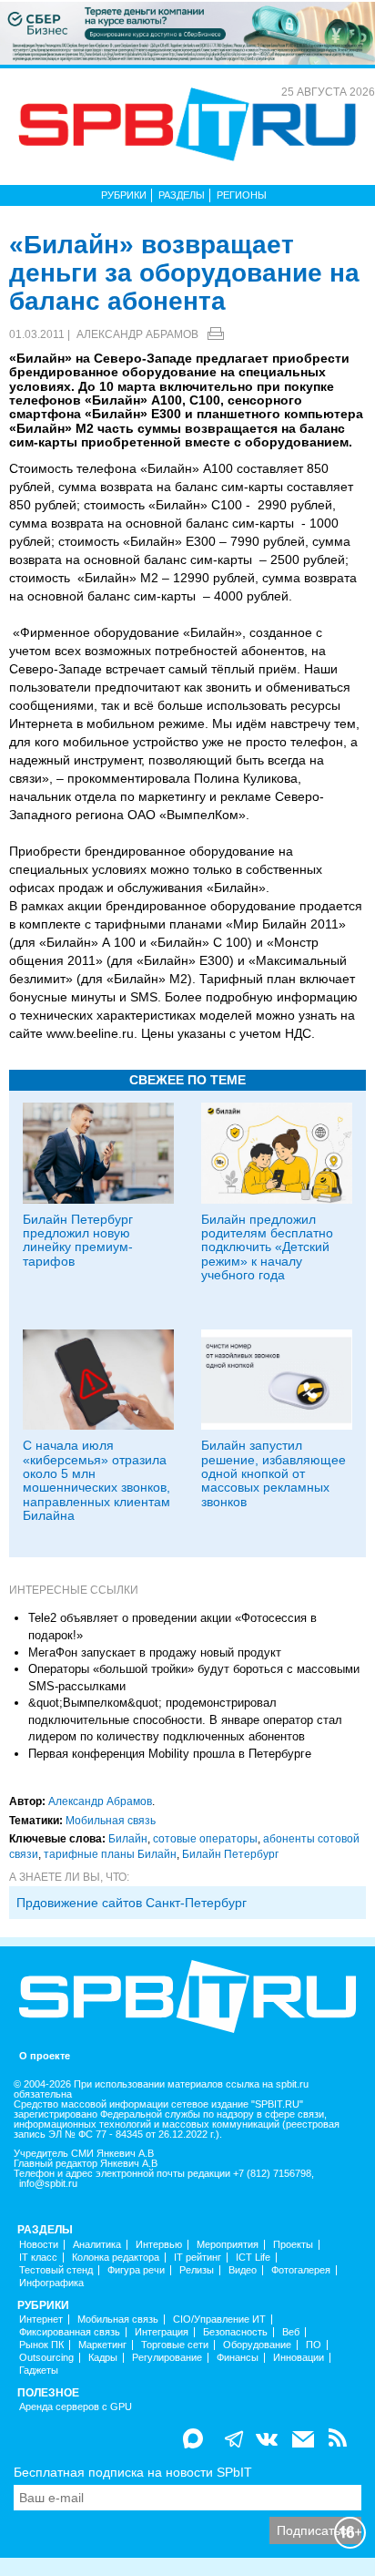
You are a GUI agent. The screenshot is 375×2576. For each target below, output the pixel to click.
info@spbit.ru (48, 2184)
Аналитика (97, 2245)
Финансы (238, 2358)
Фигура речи (136, 2270)
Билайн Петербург (230, 1854)
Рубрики (124, 195)
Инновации (299, 2358)
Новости (39, 2245)
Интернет (41, 2319)
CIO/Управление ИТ (219, 2319)
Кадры (103, 2358)
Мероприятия (228, 2245)
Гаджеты (39, 2371)
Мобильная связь (111, 1821)
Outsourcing (46, 2358)
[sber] (187, 32)
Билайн (128, 1839)
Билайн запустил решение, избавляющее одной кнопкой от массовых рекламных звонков (274, 1473)
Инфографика (51, 2283)
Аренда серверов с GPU (76, 2407)
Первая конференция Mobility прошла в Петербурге (170, 1754)
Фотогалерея (301, 2270)
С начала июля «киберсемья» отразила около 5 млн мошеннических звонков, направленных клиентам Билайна (96, 1480)
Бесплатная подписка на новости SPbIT (133, 2472)
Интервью (159, 2245)
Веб (291, 2332)
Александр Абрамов (137, 334)
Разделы (182, 195)
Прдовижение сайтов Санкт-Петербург (132, 1903)
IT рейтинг (198, 2258)
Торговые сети (175, 2345)
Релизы (197, 2270)
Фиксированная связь (70, 2332)
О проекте (45, 2056)
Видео (243, 2270)
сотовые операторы (205, 1839)
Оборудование (257, 2345)
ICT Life (253, 2258)
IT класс (38, 2258)
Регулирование (167, 2358)
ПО (314, 2345)
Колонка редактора (116, 2258)
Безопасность (235, 2332)
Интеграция (162, 2332)
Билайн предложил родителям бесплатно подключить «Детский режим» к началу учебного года (267, 1247)
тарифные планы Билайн (110, 1854)
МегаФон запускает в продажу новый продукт (155, 1652)
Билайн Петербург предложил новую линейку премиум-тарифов (78, 1240)
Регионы (242, 195)
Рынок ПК (41, 2345)
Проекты (293, 2245)
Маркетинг (102, 2345)
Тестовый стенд (56, 2270)
